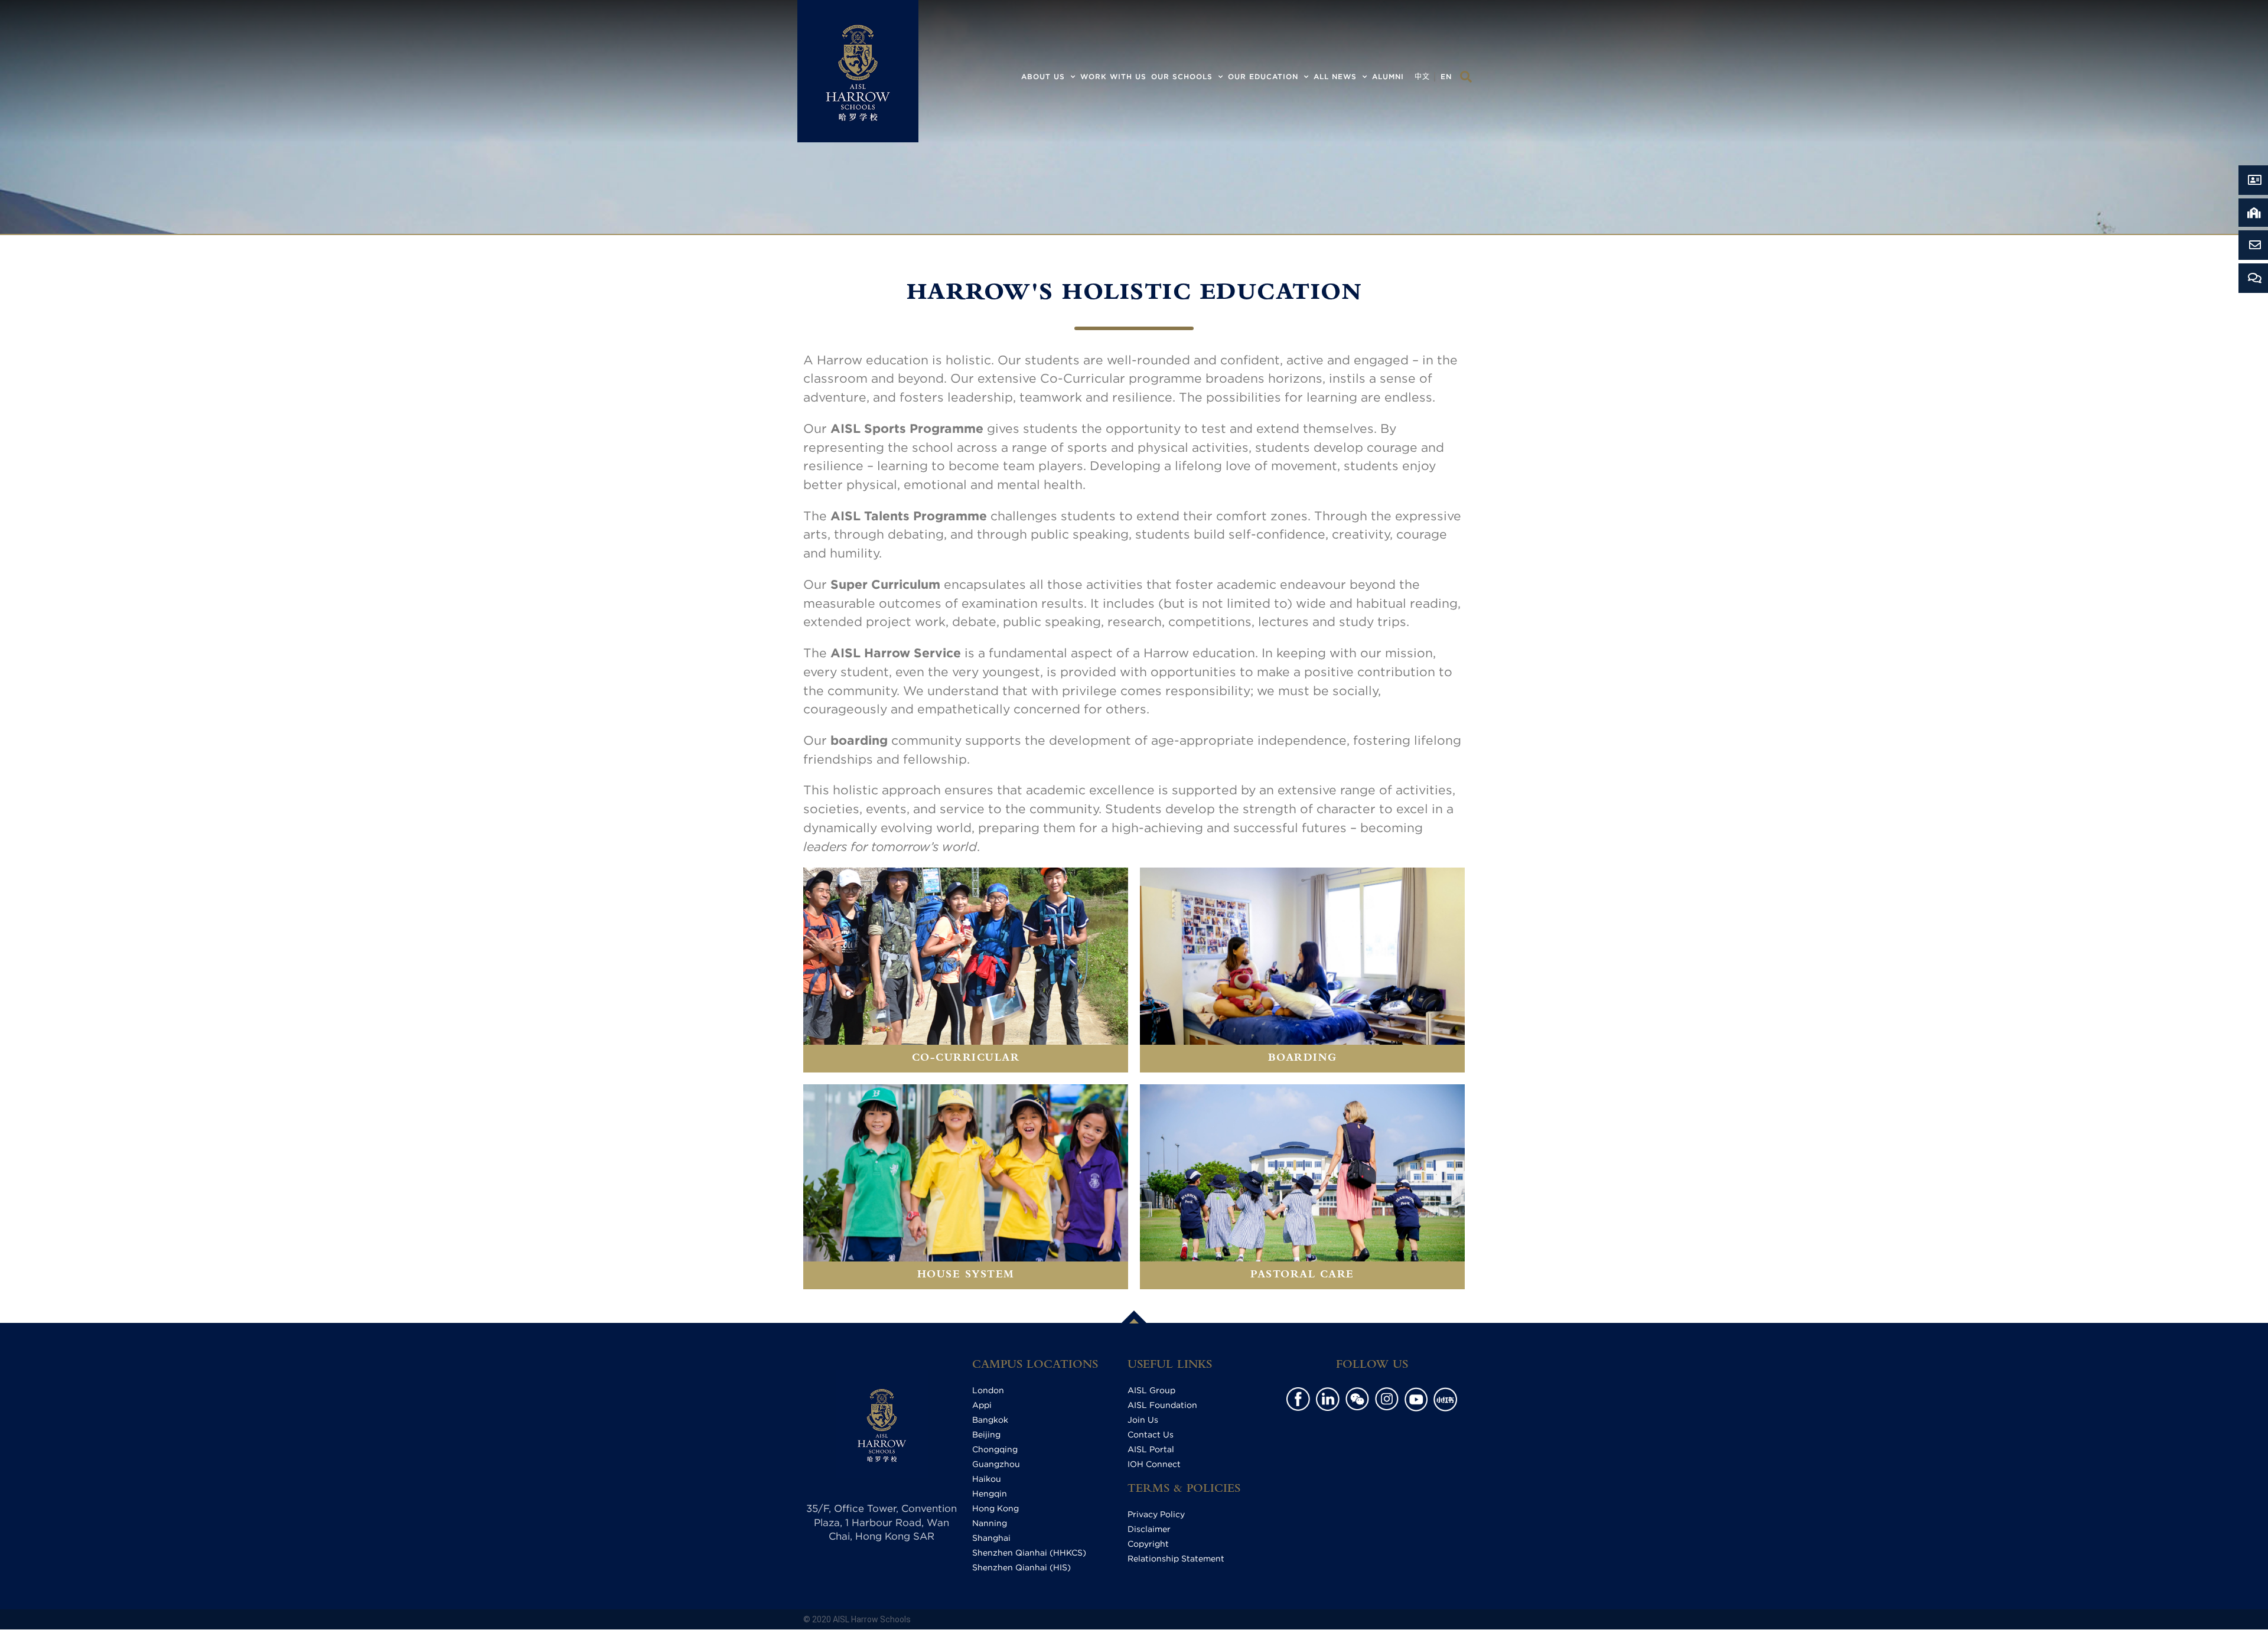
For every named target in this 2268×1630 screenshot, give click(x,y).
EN (1446, 76)
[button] (1466, 77)
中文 (1422, 76)
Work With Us (1113, 76)
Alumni (1388, 76)
